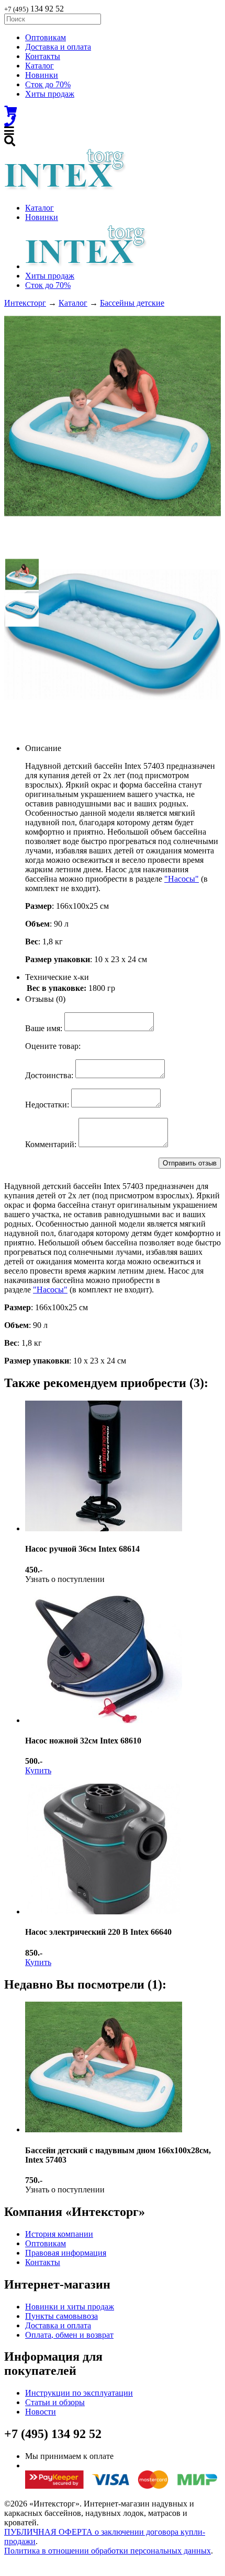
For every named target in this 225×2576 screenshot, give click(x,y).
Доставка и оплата (58, 47)
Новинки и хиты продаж (70, 2307)
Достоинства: (49, 1075)
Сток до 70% (48, 84)
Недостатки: (47, 1105)
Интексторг (25, 303)
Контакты (43, 56)
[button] (22, 574)
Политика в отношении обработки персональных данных (108, 2551)
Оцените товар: (53, 1046)
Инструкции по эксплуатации (79, 2393)
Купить (38, 1770)
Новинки (42, 75)
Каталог (40, 66)
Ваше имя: (44, 1028)
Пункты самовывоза (61, 2316)
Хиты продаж (50, 94)
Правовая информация (66, 2253)
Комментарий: (51, 1144)
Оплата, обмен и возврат (69, 2335)
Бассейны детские (132, 303)
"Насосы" (182, 879)
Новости (41, 2412)
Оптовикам (46, 37)
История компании (59, 2234)
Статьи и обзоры (55, 2402)
